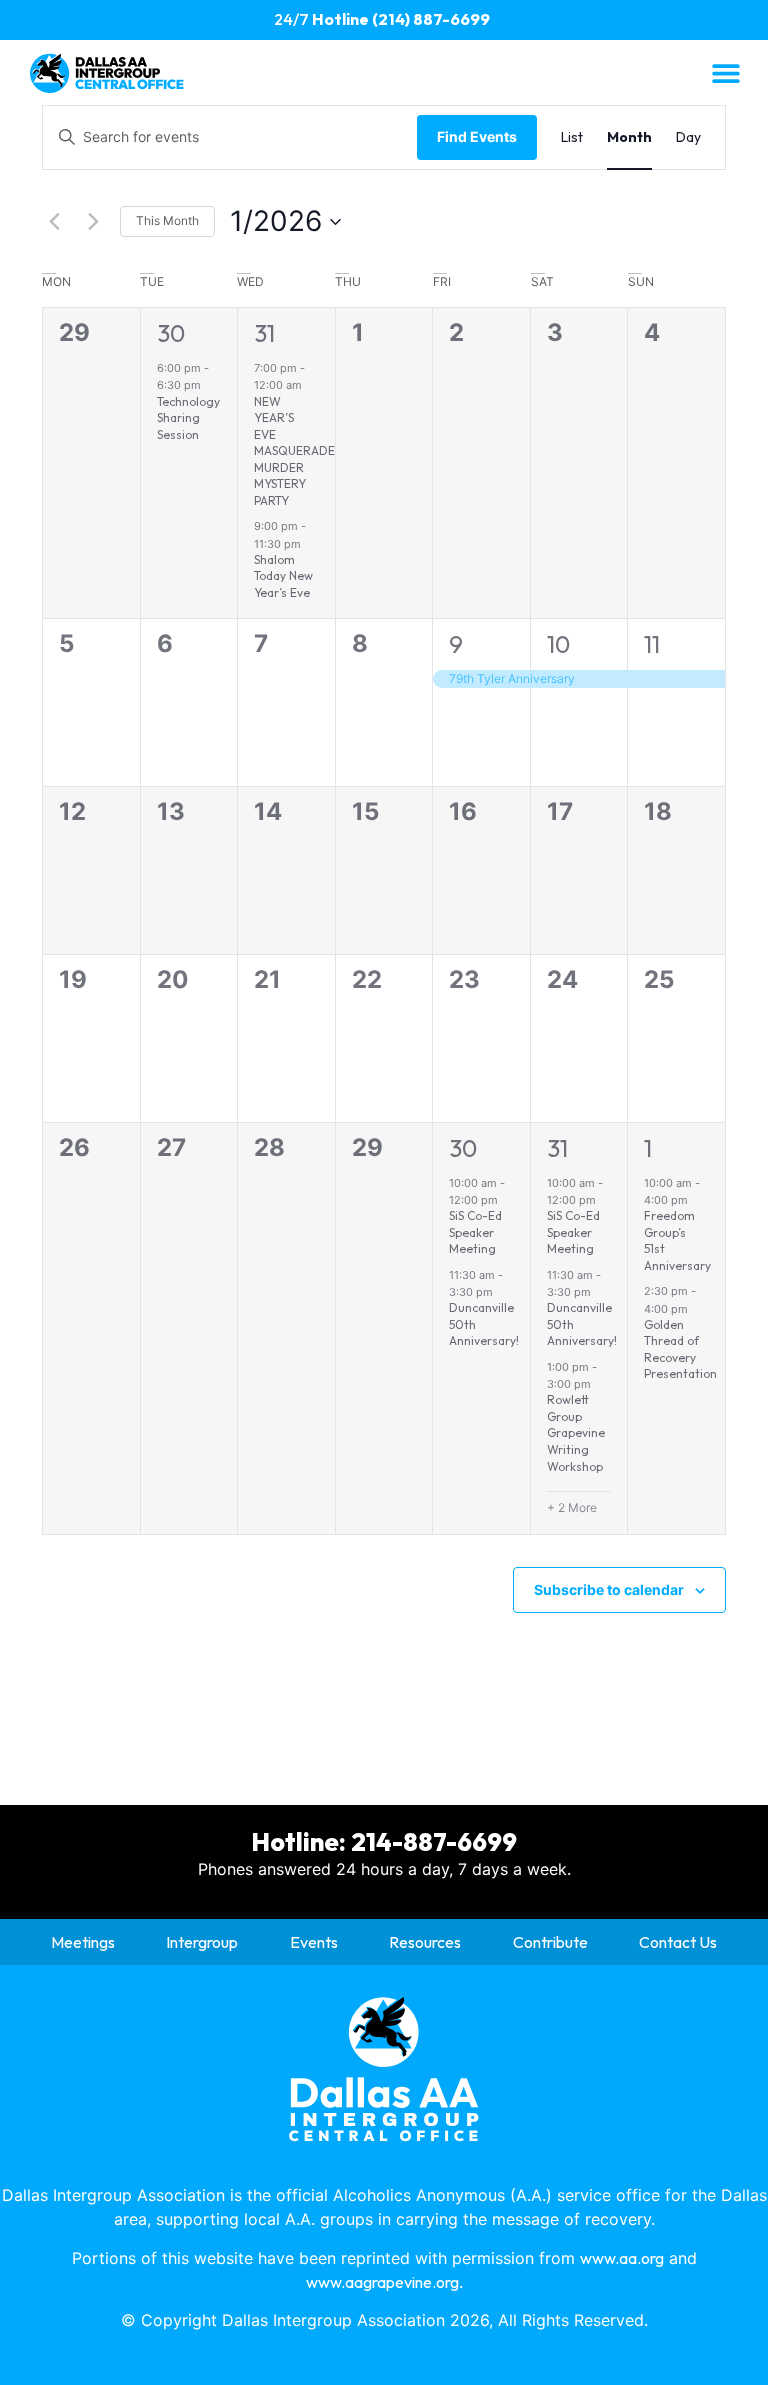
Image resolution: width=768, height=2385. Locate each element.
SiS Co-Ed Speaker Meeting (475, 1232)
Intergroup (202, 1942)
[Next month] (93, 222)
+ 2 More (572, 1507)
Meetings (83, 1942)
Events (314, 1942)
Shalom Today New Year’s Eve (283, 576)
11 (652, 644)
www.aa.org (622, 2258)
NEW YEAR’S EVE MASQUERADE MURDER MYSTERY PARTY (294, 451)
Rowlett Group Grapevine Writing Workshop (576, 1432)
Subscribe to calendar (609, 1589)
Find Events (477, 136)
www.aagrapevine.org (382, 2282)
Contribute (550, 1942)
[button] (725, 72)
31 (264, 333)
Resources (425, 1942)
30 (171, 333)
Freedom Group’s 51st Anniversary (677, 1240)
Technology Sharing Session (188, 418)
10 (558, 644)
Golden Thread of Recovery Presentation (680, 1349)
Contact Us (678, 1942)
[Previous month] (54, 222)
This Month (167, 220)
